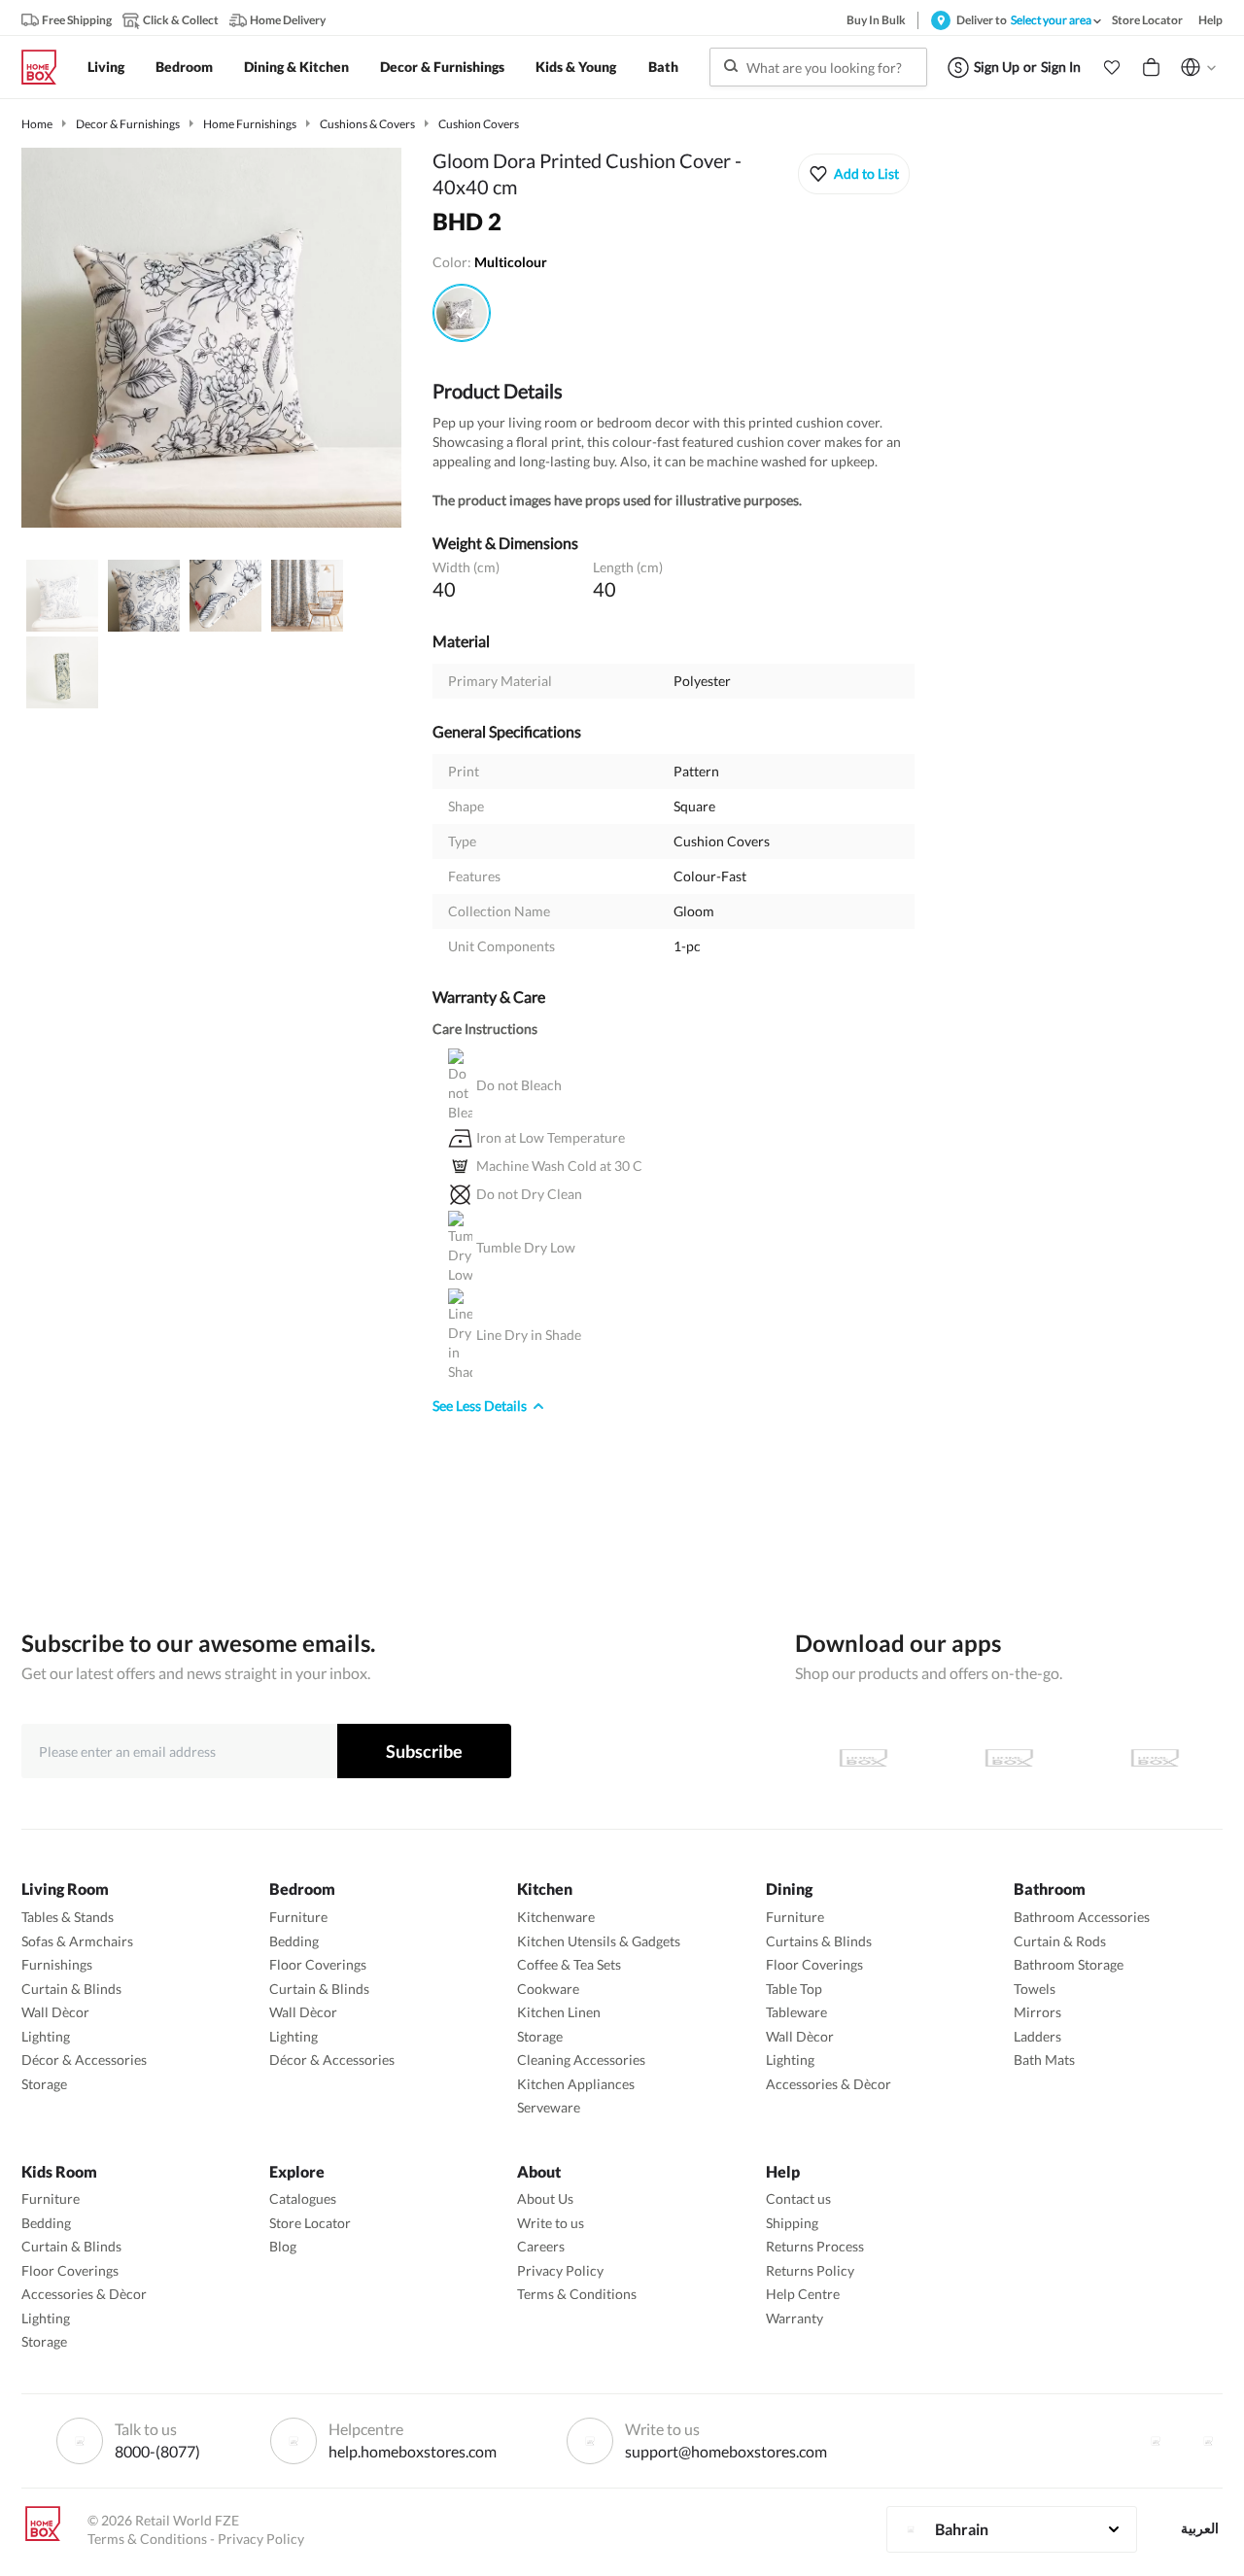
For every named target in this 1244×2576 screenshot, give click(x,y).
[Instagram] (1208, 2441)
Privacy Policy (560, 2270)
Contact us (798, 2198)
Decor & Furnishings (128, 124)
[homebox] (47, 67)
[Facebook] (1156, 2441)
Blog (283, 2246)
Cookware (548, 1989)
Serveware (549, 2107)
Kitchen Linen (559, 2012)
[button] (1112, 67)
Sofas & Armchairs (77, 1941)
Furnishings (57, 1964)
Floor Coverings (318, 1964)
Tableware (796, 2012)
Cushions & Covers (367, 124)
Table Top (794, 1989)
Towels (1035, 1989)
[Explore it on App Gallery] (1155, 1758)
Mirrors (1037, 2012)
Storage (44, 2084)
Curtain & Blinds (71, 1989)
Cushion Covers (479, 124)
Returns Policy (810, 2270)
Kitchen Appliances (576, 2084)
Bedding (294, 1941)
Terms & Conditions (577, 2294)
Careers (541, 2246)
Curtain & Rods (1060, 1941)
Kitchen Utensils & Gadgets (599, 1941)
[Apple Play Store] (863, 1758)
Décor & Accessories (84, 2060)
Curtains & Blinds (819, 1941)
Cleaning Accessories (581, 2060)
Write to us (551, 2223)
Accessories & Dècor (829, 2084)
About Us (545, 2198)
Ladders (1037, 2036)
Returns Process (815, 2246)
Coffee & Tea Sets (569, 1964)
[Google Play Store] (1009, 1758)
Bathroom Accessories (1082, 1917)
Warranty (795, 2318)
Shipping (792, 2223)
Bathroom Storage (1069, 1964)
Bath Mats (1044, 2060)
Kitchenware (556, 1917)
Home (37, 124)
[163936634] (462, 313)
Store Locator (310, 2223)
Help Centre (803, 2294)
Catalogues (303, 2198)
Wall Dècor (55, 2012)
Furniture (298, 1917)
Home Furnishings (250, 124)
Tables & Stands (68, 1917)
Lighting (46, 2036)
